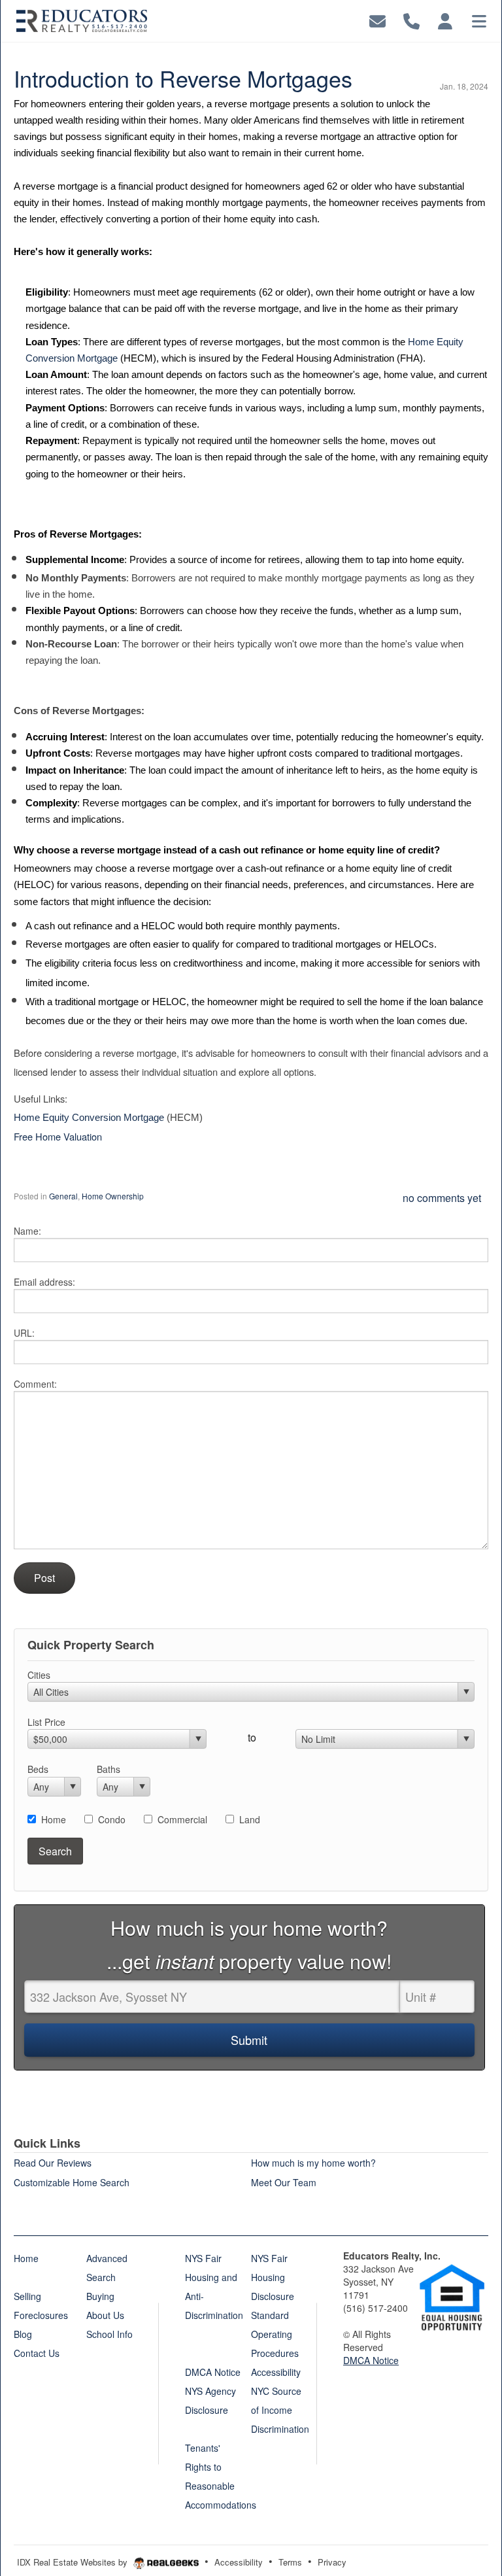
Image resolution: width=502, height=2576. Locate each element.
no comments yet (442, 1198)
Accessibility (239, 2562)
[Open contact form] (377, 19)
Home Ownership (113, 1196)
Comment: (35, 1384)
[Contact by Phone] (411, 19)
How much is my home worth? (313, 2163)
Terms (290, 2562)
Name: (27, 1231)
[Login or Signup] (445, 19)
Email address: (44, 1282)
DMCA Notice (371, 2360)
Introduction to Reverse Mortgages (183, 78)
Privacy (332, 2562)
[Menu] (479, 19)
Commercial (182, 1819)
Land (250, 1819)
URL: (24, 1333)
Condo (112, 1819)
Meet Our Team (284, 2182)
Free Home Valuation (58, 1136)
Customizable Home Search (72, 2182)
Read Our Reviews (53, 2163)
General (63, 1196)
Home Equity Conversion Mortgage (89, 1118)
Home (54, 1819)
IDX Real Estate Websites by (74, 2562)
